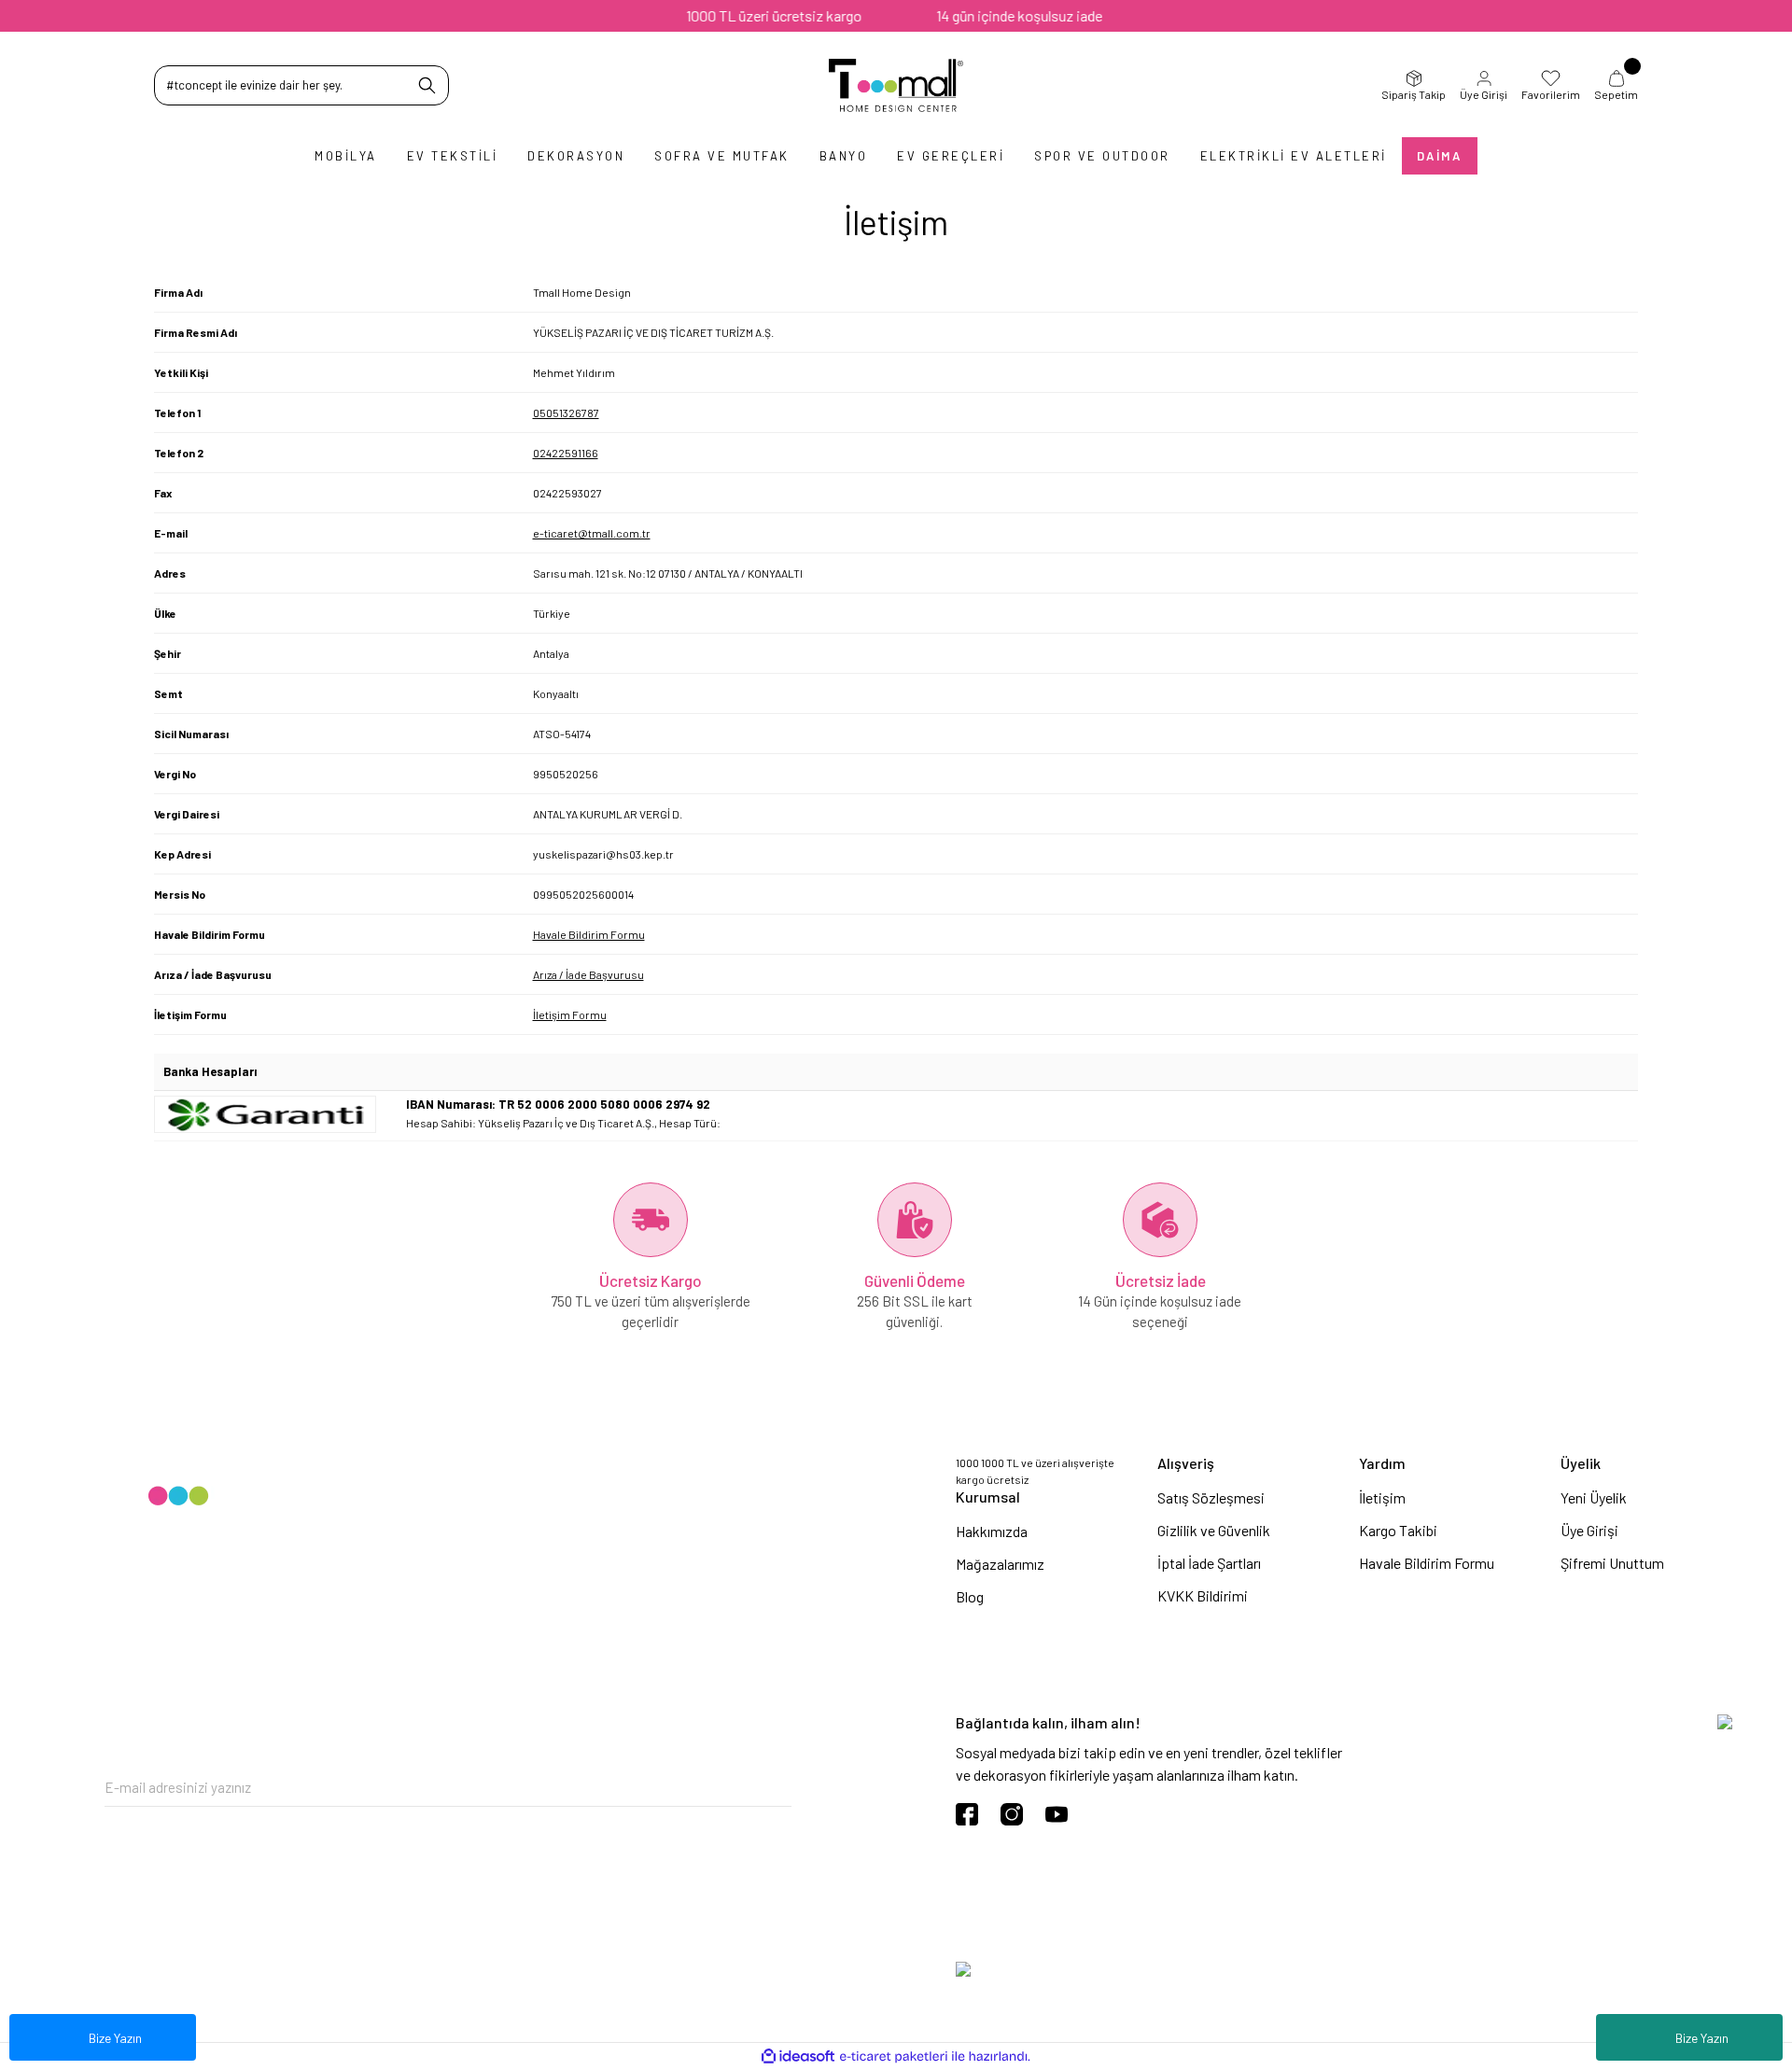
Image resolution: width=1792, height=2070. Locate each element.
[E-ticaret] (894, 2057)
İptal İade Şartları (1209, 1563)
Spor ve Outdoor (1102, 156)
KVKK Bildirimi (1203, 1595)
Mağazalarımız (1000, 1564)
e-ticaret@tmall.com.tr (592, 533)
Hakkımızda (992, 1531)
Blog (970, 1596)
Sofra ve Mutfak (722, 156)
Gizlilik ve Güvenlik (1214, 1530)
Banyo (844, 156)
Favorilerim (1551, 94)
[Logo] (896, 85)
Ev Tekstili (453, 156)
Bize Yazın (1702, 2038)
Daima (1440, 156)
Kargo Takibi (1398, 1530)
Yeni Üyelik (1594, 1497)
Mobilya (346, 156)
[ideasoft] (798, 2056)
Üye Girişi (1484, 94)
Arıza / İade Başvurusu (588, 974)
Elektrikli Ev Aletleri (1294, 156)
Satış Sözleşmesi (1211, 1497)
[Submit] (777, 1788)
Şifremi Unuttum (1612, 1563)
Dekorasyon (576, 156)
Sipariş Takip (1414, 94)
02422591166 (566, 453)
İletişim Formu (570, 1014)
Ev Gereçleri (951, 156)
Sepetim (1616, 94)
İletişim (1382, 1497)
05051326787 (566, 413)
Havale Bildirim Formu (589, 934)
